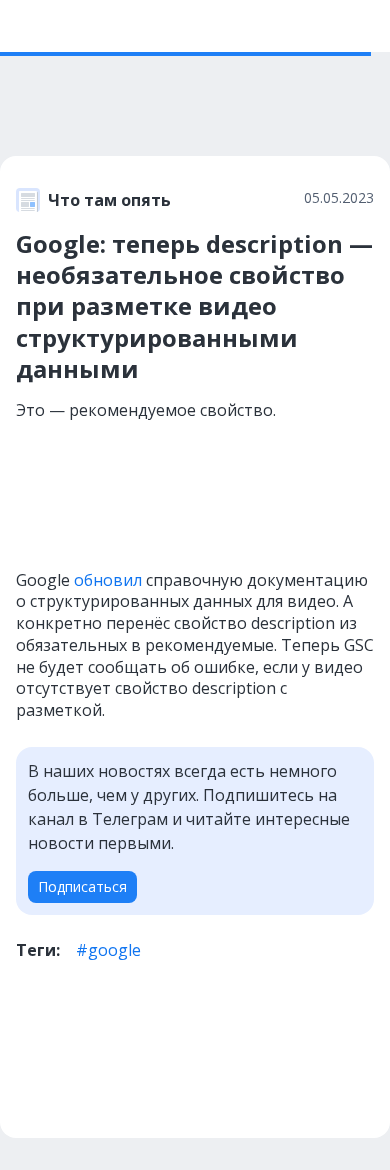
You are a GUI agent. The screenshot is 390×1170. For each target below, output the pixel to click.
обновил (108, 580)
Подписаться (82, 886)
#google (108, 950)
